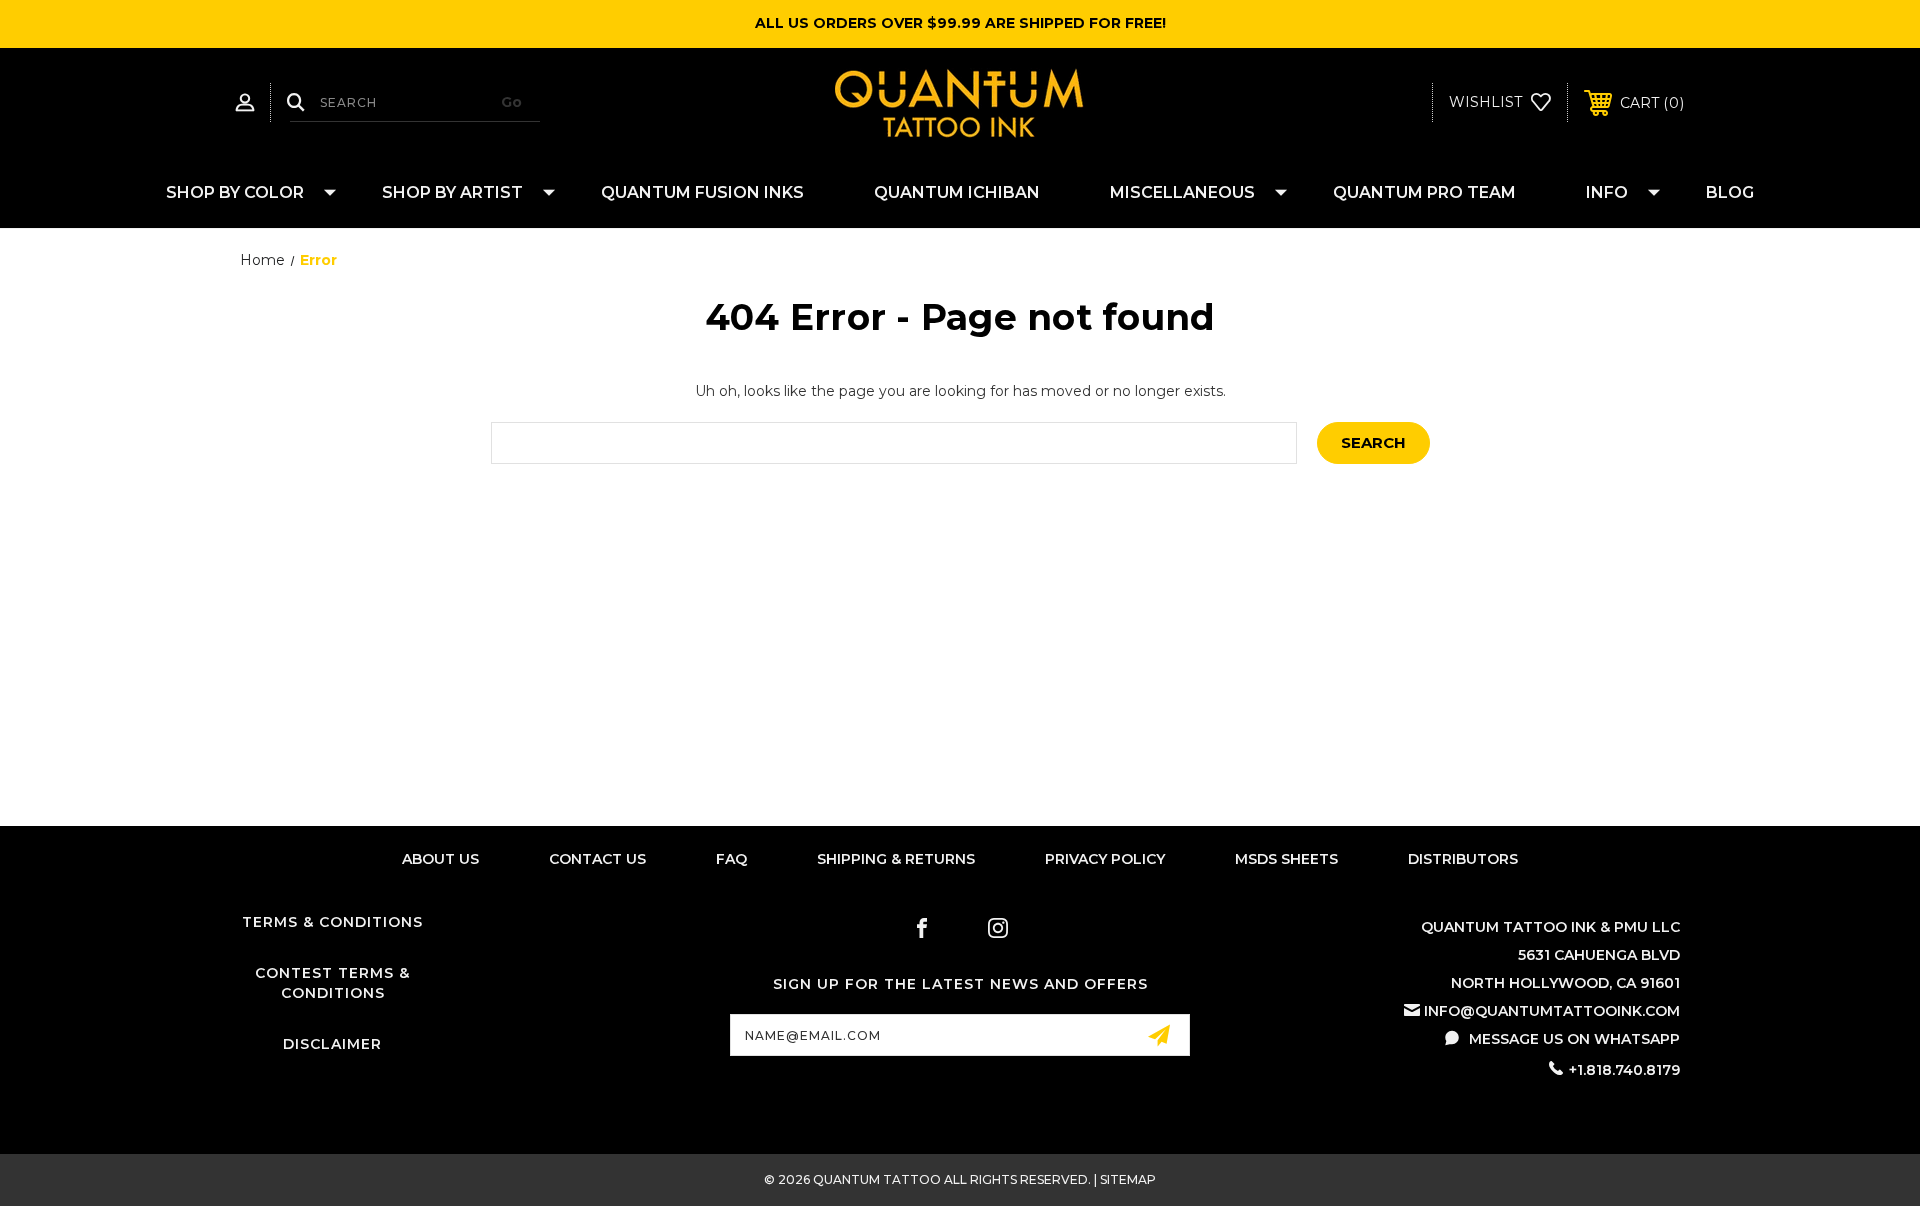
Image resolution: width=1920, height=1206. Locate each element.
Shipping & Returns (896, 859)
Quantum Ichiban (957, 192)
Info (1607, 192)
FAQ (731, 859)
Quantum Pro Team (1424, 192)
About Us (440, 859)
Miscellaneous (1182, 192)
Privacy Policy (1105, 859)
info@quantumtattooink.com (1552, 1011)
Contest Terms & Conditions (332, 983)
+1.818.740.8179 (1624, 1070)
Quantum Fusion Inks (702, 192)
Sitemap (1128, 1179)
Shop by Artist (452, 192)
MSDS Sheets (1286, 859)
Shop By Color (235, 192)
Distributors (1463, 859)
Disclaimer (332, 1044)
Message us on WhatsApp (1574, 1039)
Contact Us (597, 859)
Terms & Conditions (332, 922)
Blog (1730, 192)
